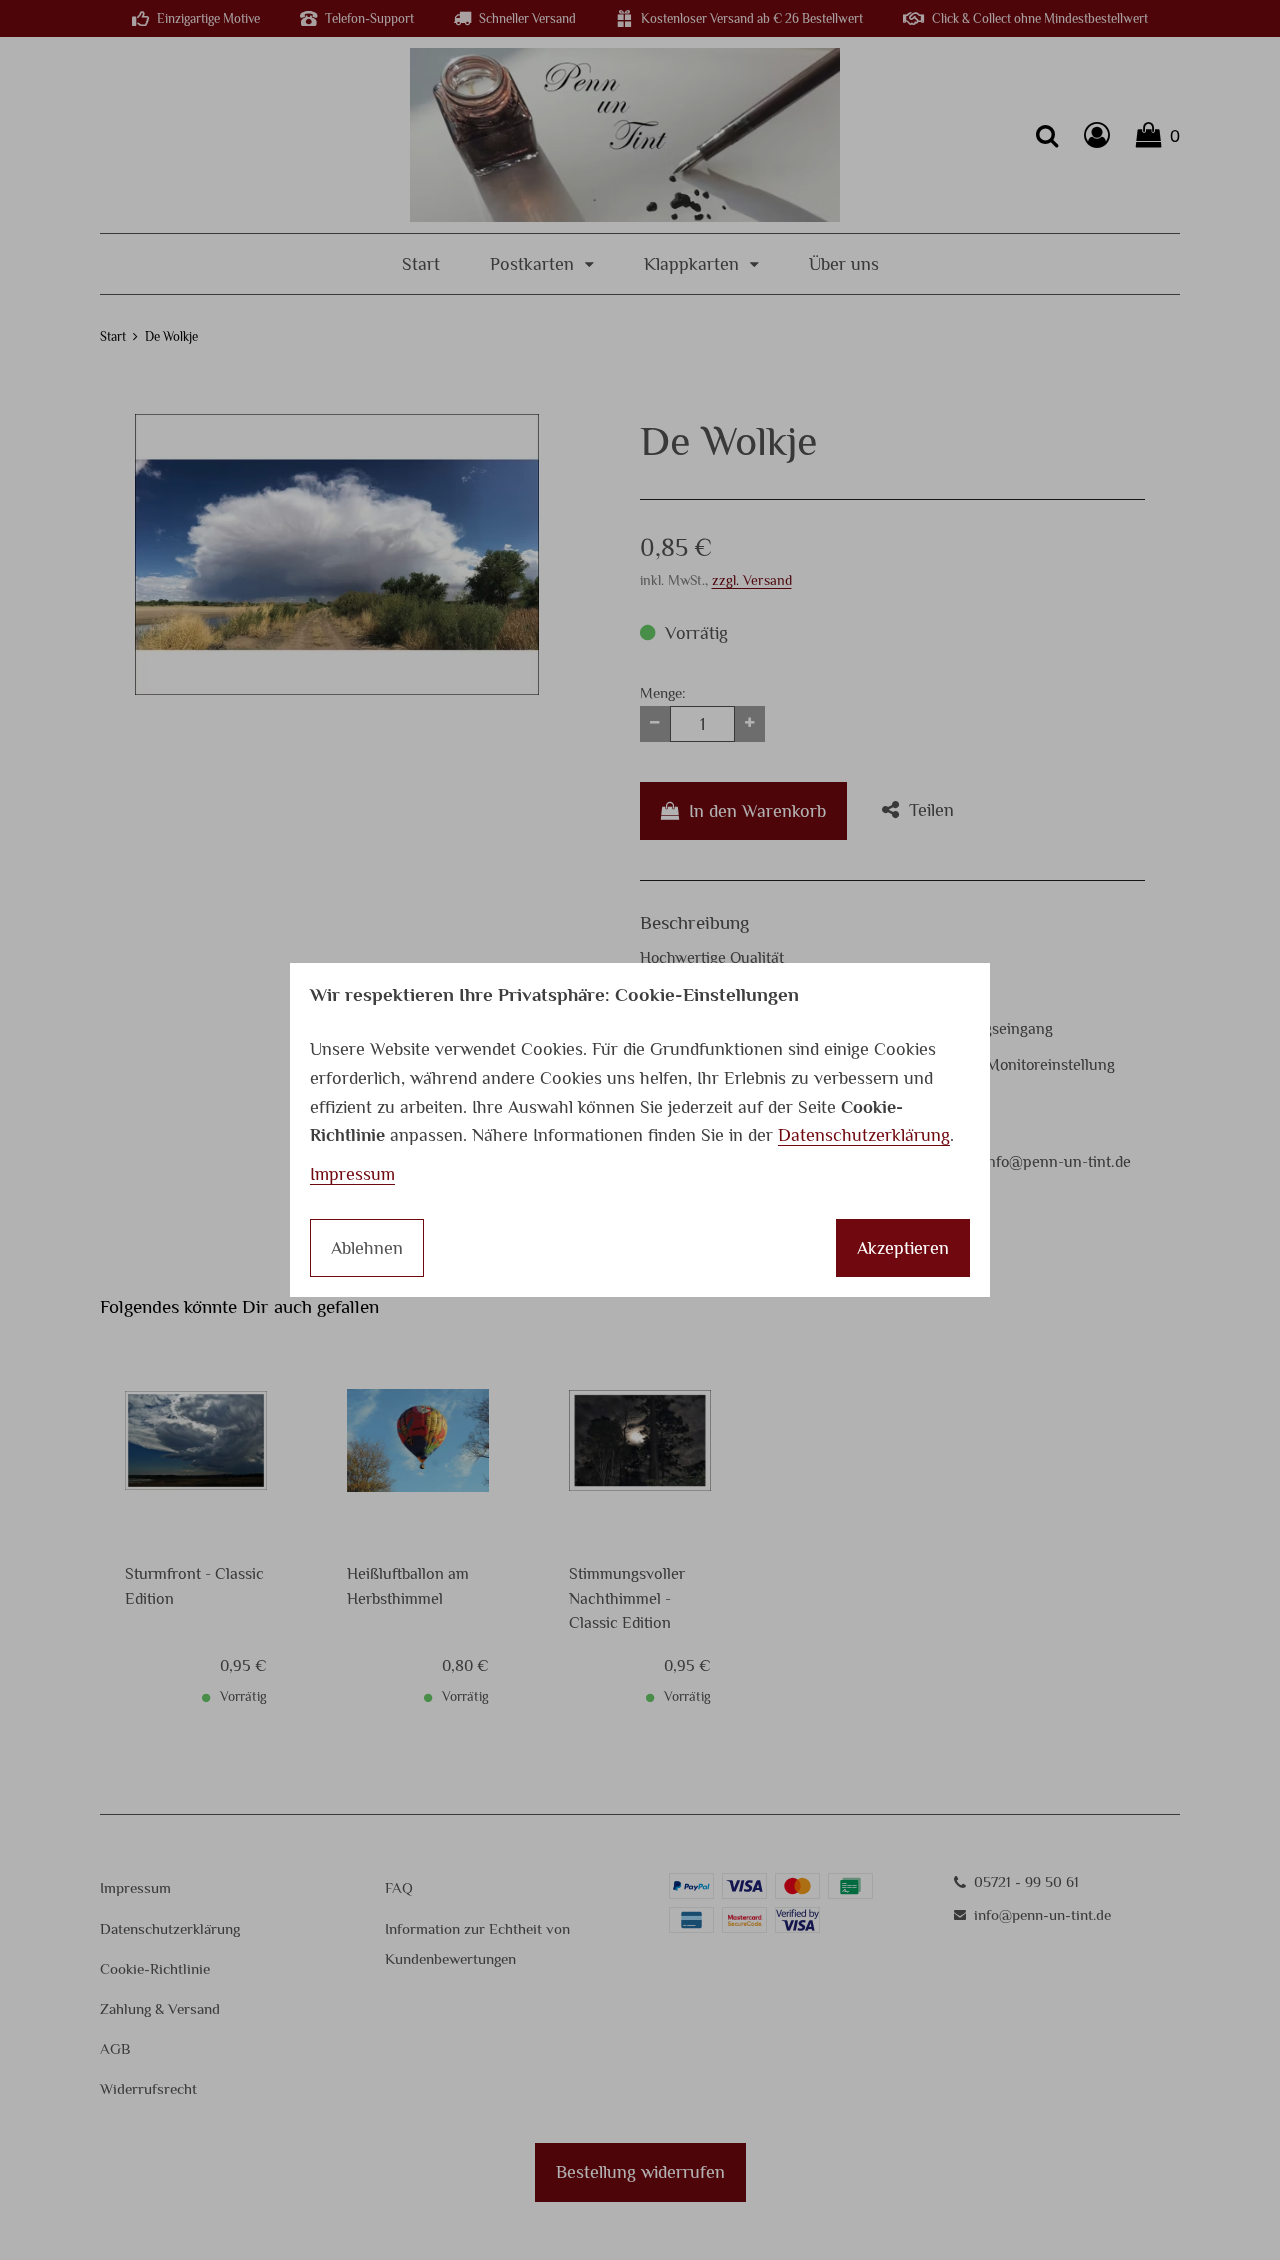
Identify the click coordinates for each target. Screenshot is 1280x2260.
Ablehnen (367, 1248)
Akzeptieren (903, 1248)
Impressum (352, 1174)
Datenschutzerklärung (864, 1135)
